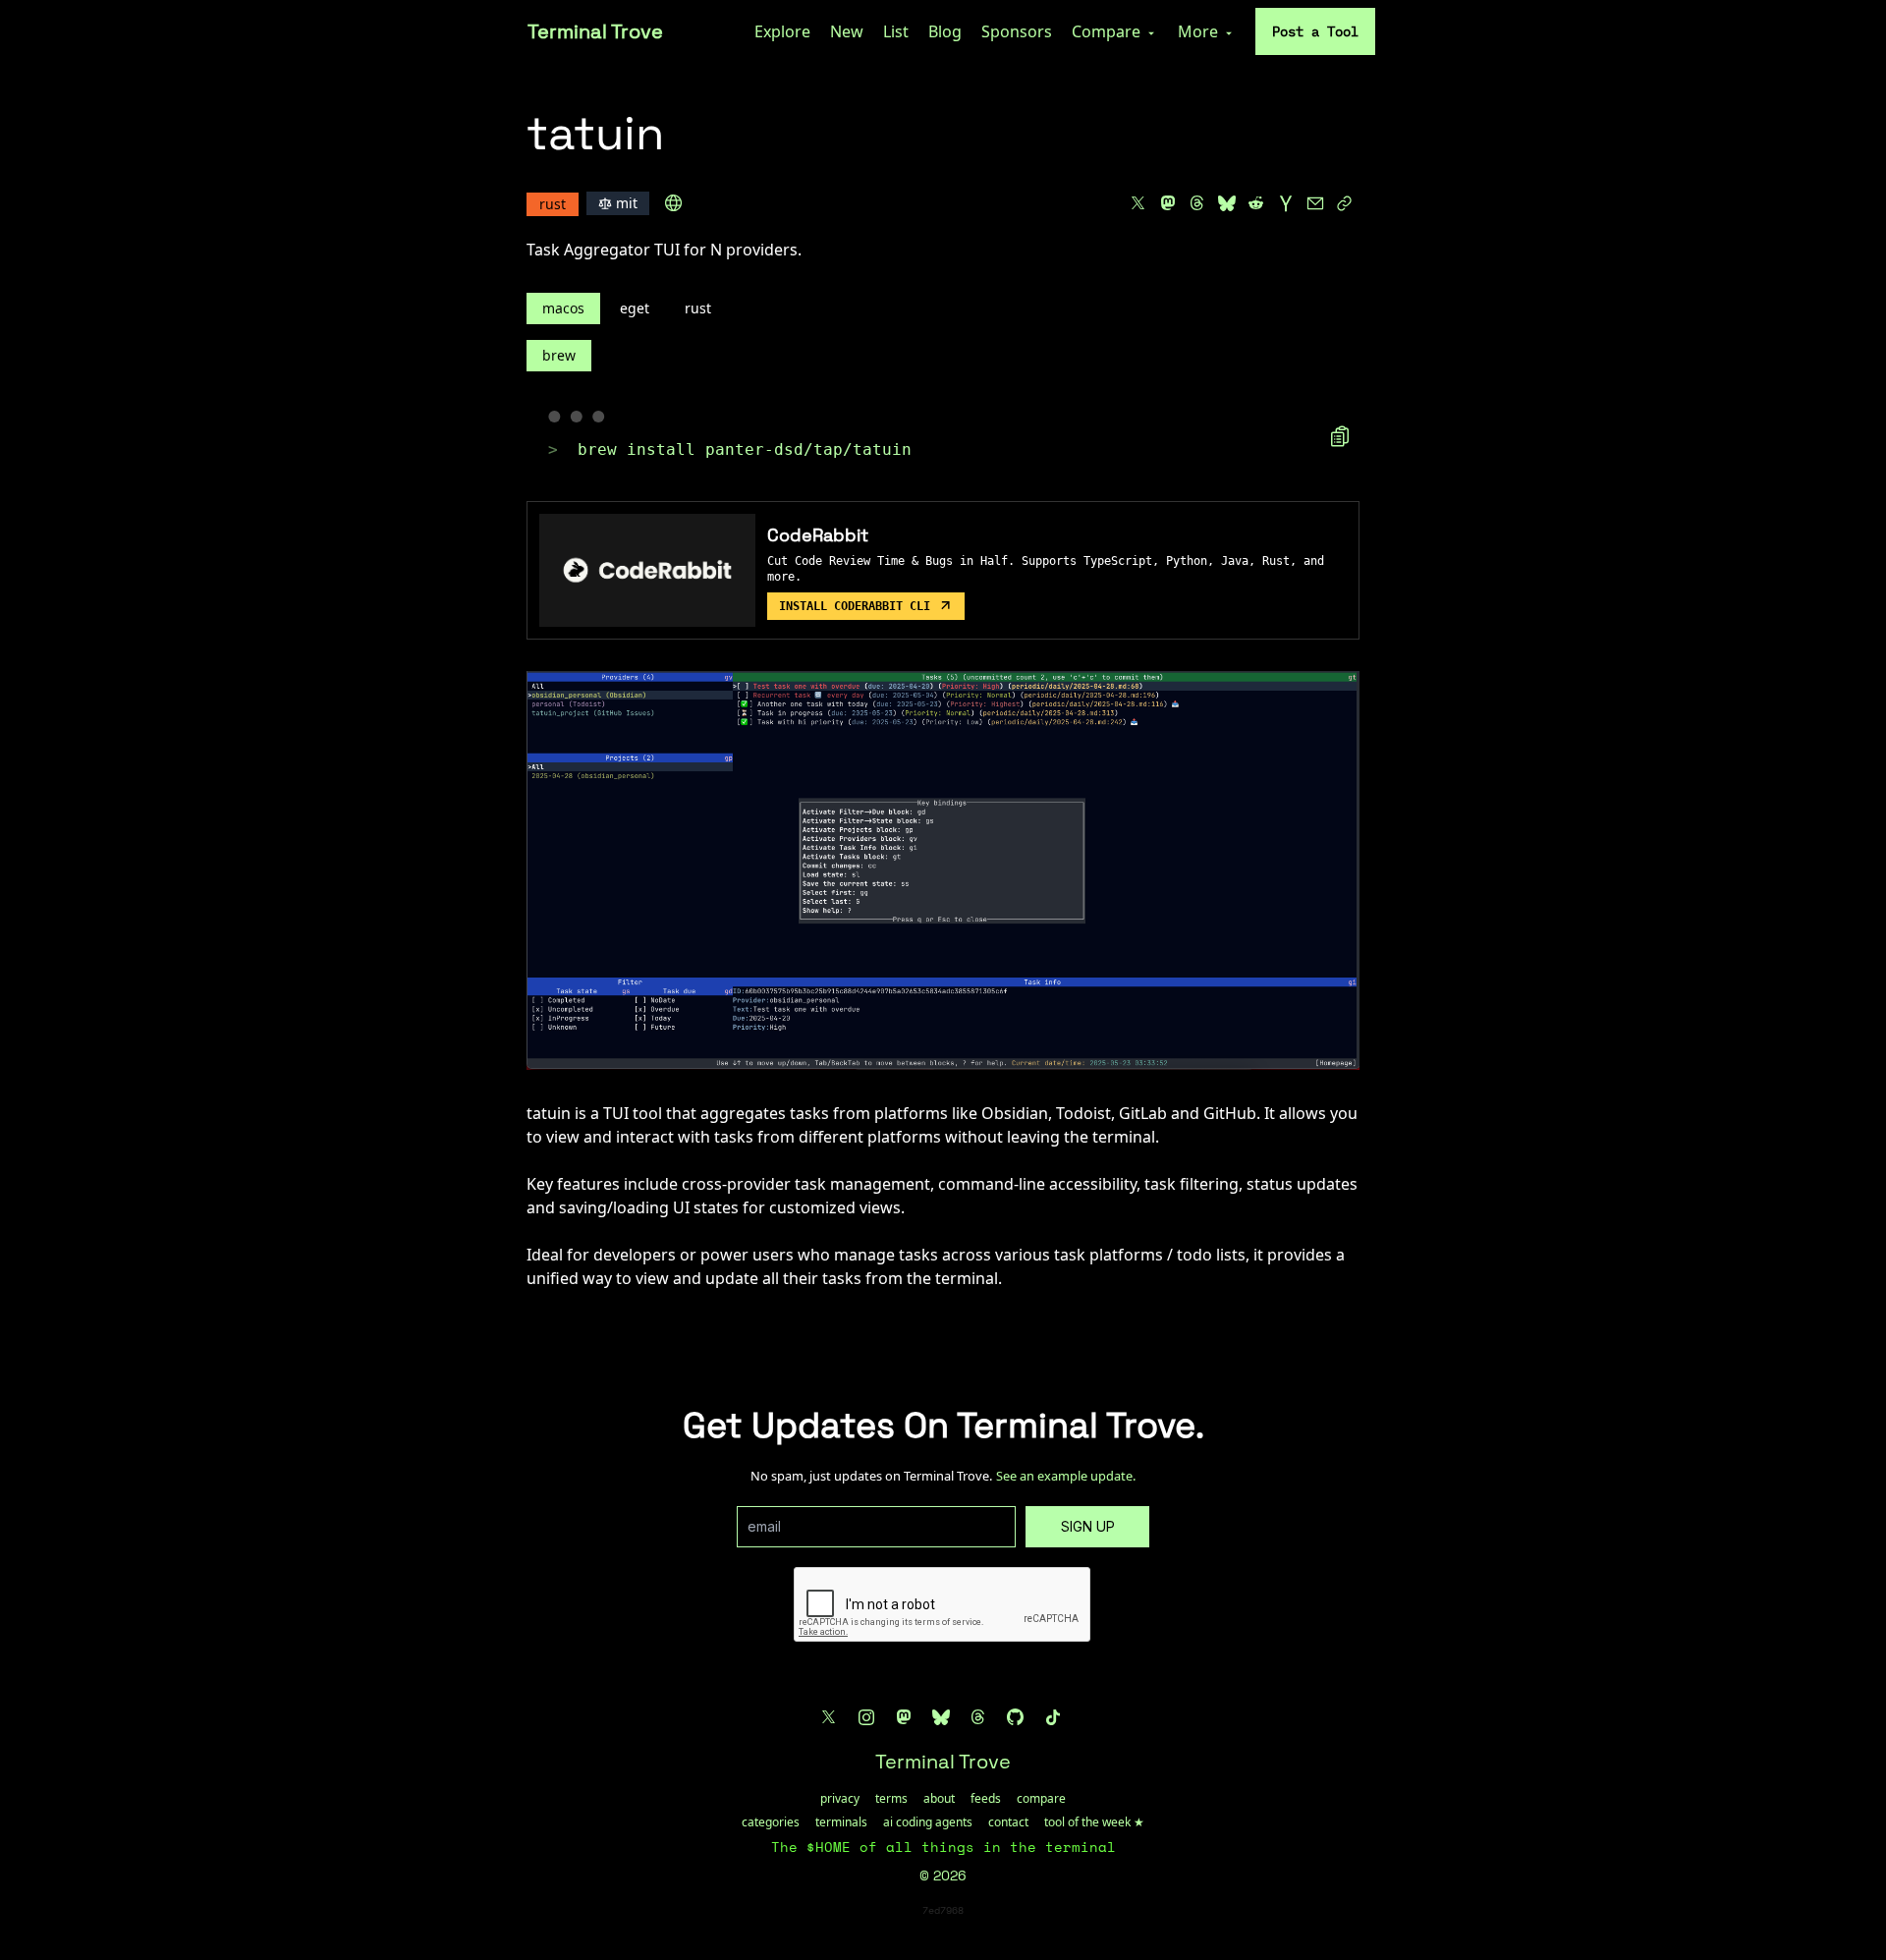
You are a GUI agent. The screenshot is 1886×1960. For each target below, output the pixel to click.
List (896, 31)
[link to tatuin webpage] (674, 203)
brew (559, 355)
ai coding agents (928, 1822)
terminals (841, 1822)
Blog (945, 31)
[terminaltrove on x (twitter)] (829, 1717)
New (847, 31)
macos (563, 308)
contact (1008, 1822)
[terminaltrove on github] (1016, 1717)
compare (1041, 1799)
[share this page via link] (1345, 203)
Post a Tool (1315, 31)
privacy (840, 1799)
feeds (986, 1799)
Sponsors (1017, 31)
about (939, 1799)
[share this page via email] (1315, 203)
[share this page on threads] (1197, 203)
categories (771, 1822)
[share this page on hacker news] (1286, 203)
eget (635, 308)
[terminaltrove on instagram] (866, 1717)
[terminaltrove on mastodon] (904, 1717)
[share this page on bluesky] (1227, 203)
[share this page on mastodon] (1168, 203)
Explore (782, 31)
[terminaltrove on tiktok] (1053, 1717)
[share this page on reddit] (1256, 203)
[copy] (1340, 436)
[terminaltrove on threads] (978, 1717)
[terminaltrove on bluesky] (941, 1717)
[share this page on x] (1138, 203)
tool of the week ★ (1094, 1822)
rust (698, 308)
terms (891, 1799)
